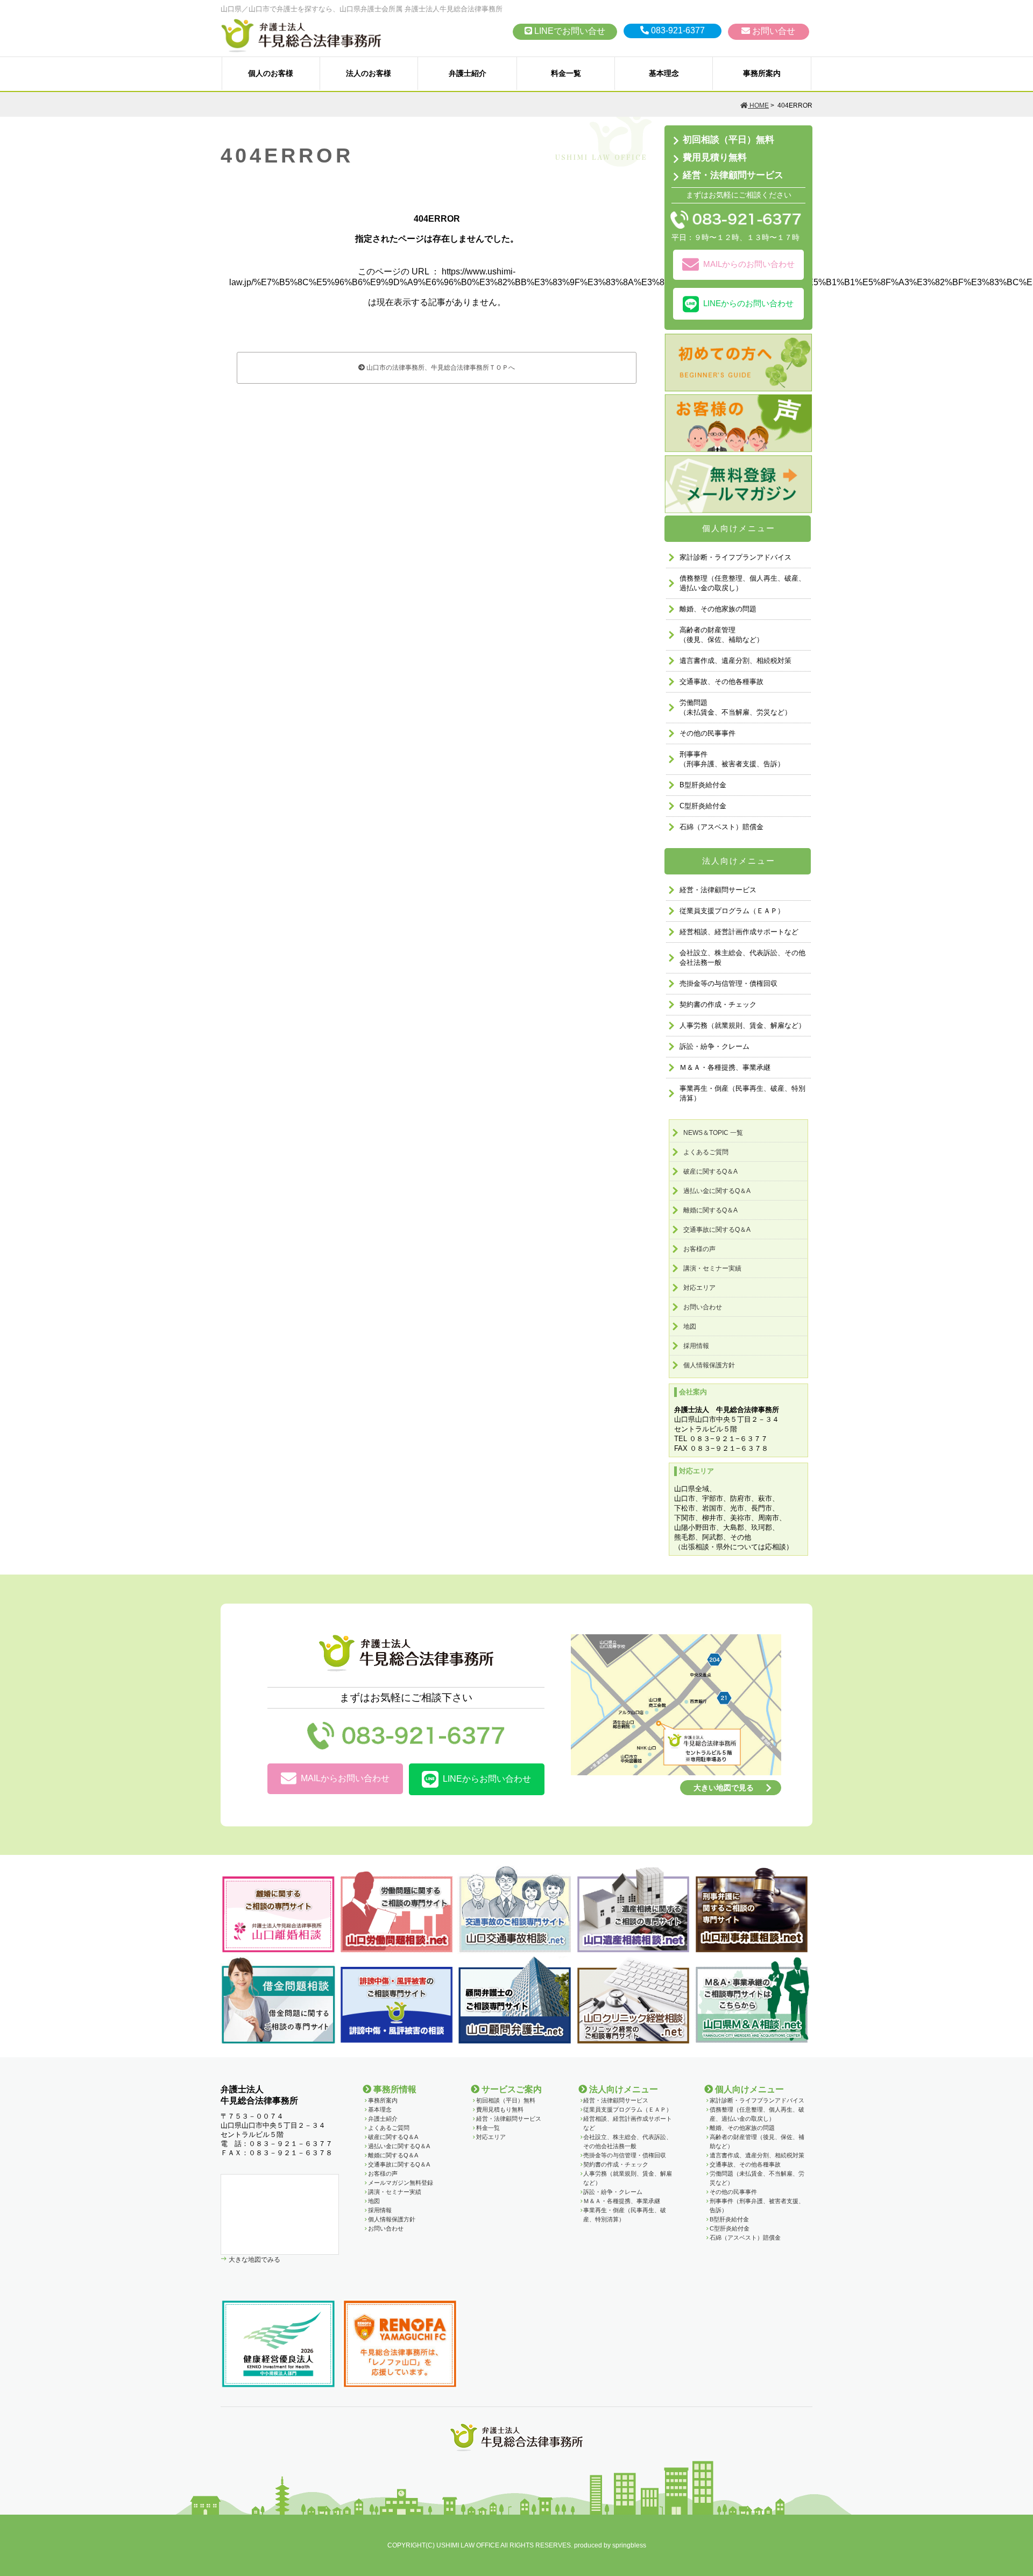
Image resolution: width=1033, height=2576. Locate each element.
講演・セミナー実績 (712, 1268)
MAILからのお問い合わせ (749, 264)
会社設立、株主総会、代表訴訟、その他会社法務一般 (742, 958)
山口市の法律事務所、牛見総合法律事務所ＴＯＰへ (440, 368)
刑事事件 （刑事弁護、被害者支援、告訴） (732, 759)
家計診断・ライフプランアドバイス (735, 557)
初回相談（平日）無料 (728, 140)
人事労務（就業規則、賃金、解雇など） (742, 1025)
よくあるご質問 (706, 1152)
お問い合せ (773, 31)
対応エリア (699, 1288)
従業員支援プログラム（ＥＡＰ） (732, 911)
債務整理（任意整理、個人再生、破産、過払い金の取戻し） (742, 583)
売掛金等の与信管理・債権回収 (728, 983)
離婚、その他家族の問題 (718, 609)
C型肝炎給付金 (703, 806)
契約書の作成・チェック (718, 1004)
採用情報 (696, 1346)
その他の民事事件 (707, 733)
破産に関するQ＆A (710, 1171)
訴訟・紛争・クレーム (714, 1046)
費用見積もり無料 (500, 2109)
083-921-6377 (677, 30)
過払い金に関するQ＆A (717, 1191)
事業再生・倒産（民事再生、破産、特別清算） (742, 1093)
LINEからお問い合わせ (487, 1779)
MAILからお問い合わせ (345, 1778)
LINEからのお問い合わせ (748, 303)
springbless (629, 2545)
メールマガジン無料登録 (401, 2183)
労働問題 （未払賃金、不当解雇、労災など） (735, 707)
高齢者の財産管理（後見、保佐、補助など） (721, 635)
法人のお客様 (369, 73)
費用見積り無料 (715, 157)
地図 (690, 1326)
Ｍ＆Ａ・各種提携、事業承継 (725, 1067)
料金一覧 (566, 73)
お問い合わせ (703, 1307)
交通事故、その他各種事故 (721, 682)
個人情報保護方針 (709, 1365)
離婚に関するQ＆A (710, 1210)
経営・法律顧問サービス (733, 176)
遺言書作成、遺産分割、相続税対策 (735, 661)
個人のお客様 (271, 73)
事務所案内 (762, 73)
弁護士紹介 (468, 73)
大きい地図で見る (724, 1788)
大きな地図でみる (254, 2259)
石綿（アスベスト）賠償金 (721, 827)
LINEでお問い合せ (569, 31)
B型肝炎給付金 (703, 785)
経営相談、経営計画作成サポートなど (739, 932)
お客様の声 (699, 1249)
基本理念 (664, 73)
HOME (758, 105)
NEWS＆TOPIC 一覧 (713, 1133)
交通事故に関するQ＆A (717, 1230)
